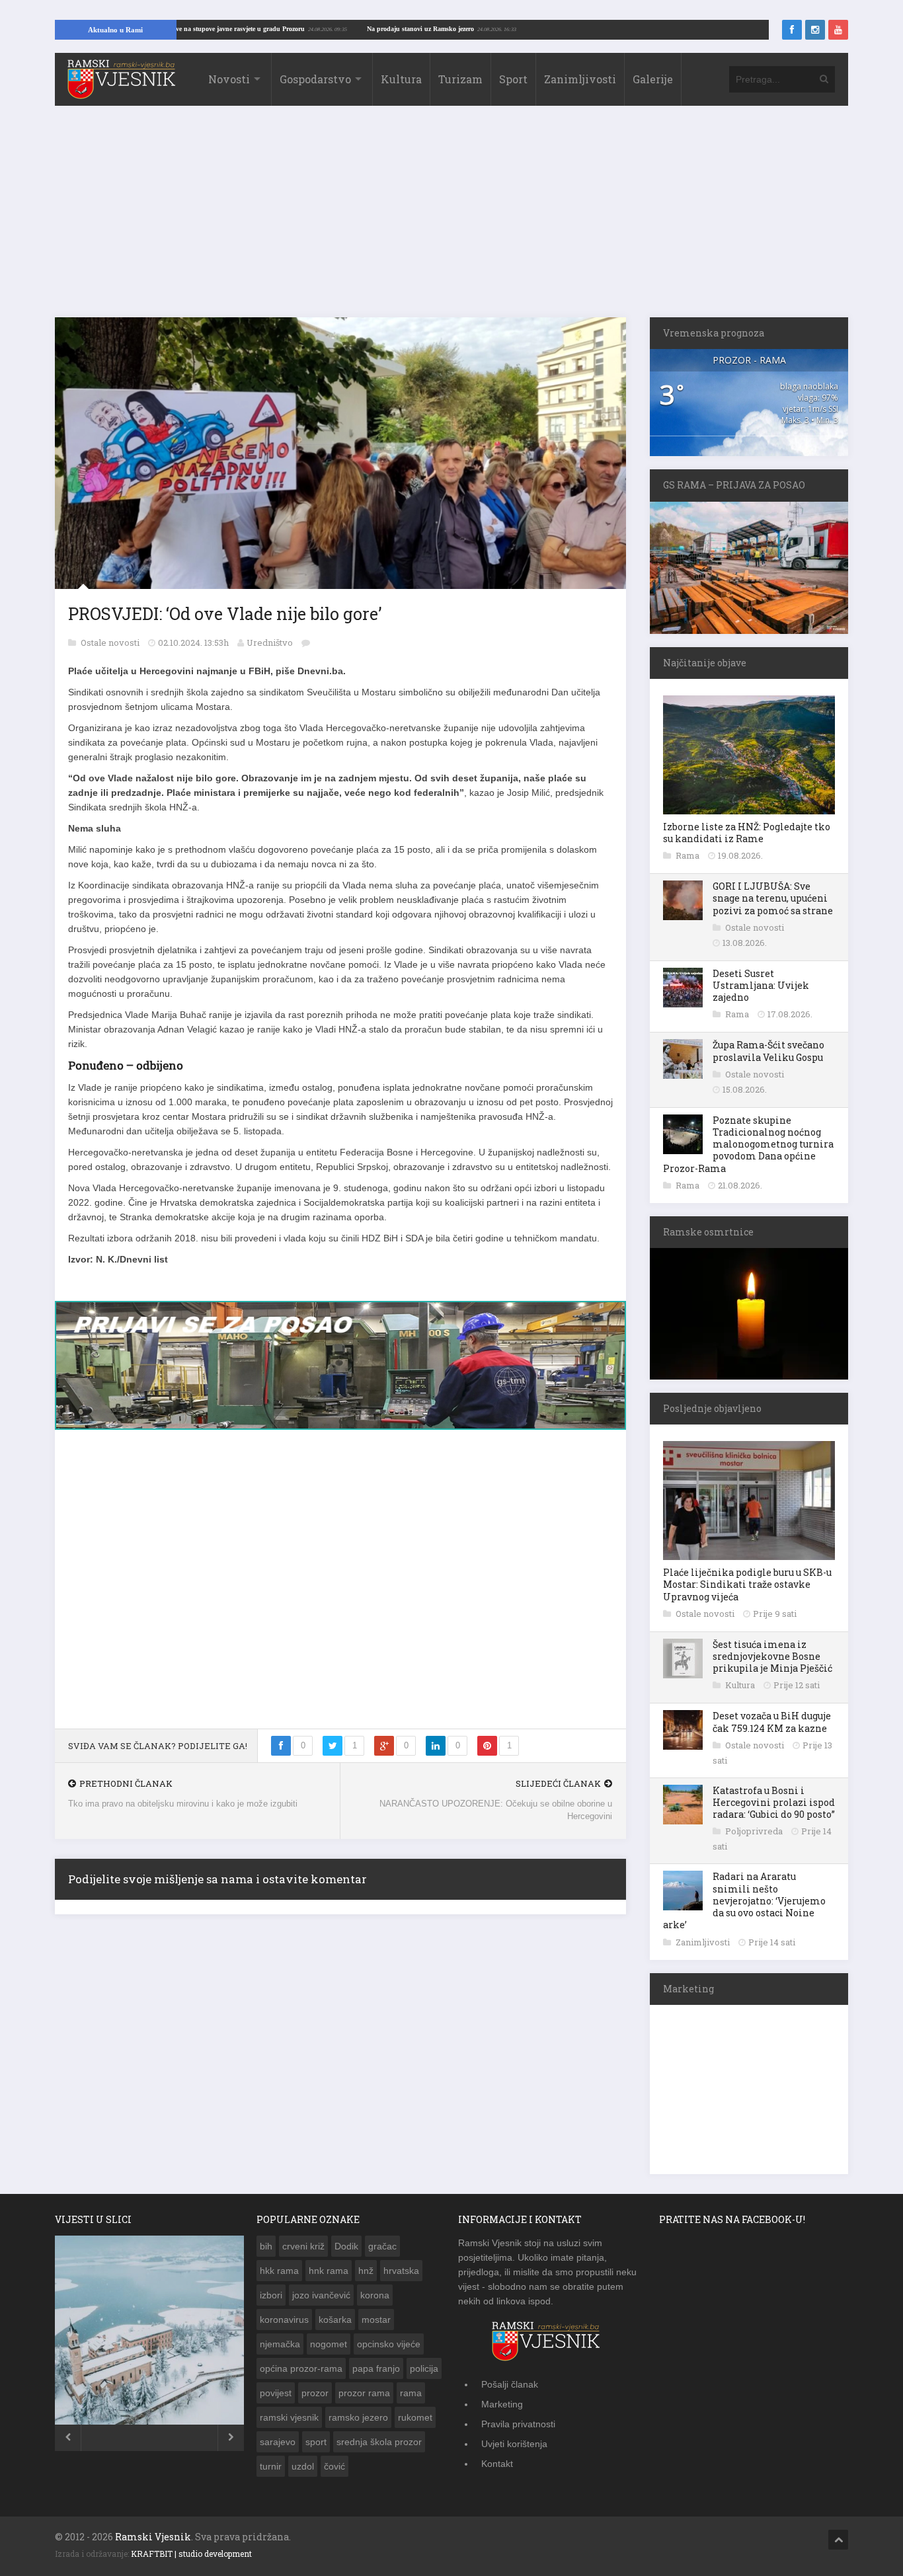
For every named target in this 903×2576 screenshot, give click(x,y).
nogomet (329, 2344)
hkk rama (279, 2271)
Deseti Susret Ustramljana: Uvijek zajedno (761, 985)
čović (334, 2466)
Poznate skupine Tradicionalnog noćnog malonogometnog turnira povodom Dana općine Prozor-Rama (748, 1144)
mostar (376, 2320)
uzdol (303, 2466)
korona (375, 2295)
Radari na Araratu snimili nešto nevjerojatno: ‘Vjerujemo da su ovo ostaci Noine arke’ (744, 1900)
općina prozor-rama (301, 2368)
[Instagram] (815, 30)
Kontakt (497, 2464)
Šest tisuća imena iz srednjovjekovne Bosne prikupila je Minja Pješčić (772, 1656)
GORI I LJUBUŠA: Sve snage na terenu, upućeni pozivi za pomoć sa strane (773, 898)
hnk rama (329, 2271)
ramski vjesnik (289, 2417)
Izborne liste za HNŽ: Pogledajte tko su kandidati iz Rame (747, 833)
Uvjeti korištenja (514, 2444)
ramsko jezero (358, 2417)
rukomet (415, 2417)
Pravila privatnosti (518, 2424)
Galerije (653, 79)
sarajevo (278, 2442)
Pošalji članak (510, 2384)
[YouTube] (838, 30)
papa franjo (376, 2368)
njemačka (280, 2344)
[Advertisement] (451, 218)
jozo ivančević (321, 2295)
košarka (335, 2320)
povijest (276, 2393)
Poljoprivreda (755, 1831)
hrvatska (401, 2271)
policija (424, 2368)
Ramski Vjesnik (153, 2537)
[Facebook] (792, 30)
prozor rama (364, 2393)
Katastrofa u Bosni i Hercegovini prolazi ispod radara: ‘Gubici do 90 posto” (774, 1802)
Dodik (346, 2246)
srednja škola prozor (379, 2442)
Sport (513, 79)
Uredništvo (270, 643)
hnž (366, 2271)
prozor (315, 2393)
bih (266, 2246)
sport (316, 2442)
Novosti (229, 79)
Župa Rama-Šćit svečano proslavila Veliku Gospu (768, 1051)
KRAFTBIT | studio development (191, 2554)
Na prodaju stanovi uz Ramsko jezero (489, 29)
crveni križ (303, 2246)
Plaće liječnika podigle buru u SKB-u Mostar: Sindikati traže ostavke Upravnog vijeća (747, 1584)
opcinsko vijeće (389, 2344)
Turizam (460, 79)
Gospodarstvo (315, 79)
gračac (382, 2246)
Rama (688, 855)
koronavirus (284, 2320)
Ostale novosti (111, 643)
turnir (271, 2466)
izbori (271, 2295)
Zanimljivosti (580, 79)
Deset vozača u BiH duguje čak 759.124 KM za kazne (772, 1722)
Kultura (401, 79)
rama (411, 2393)
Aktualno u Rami (115, 30)
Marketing (502, 2404)
